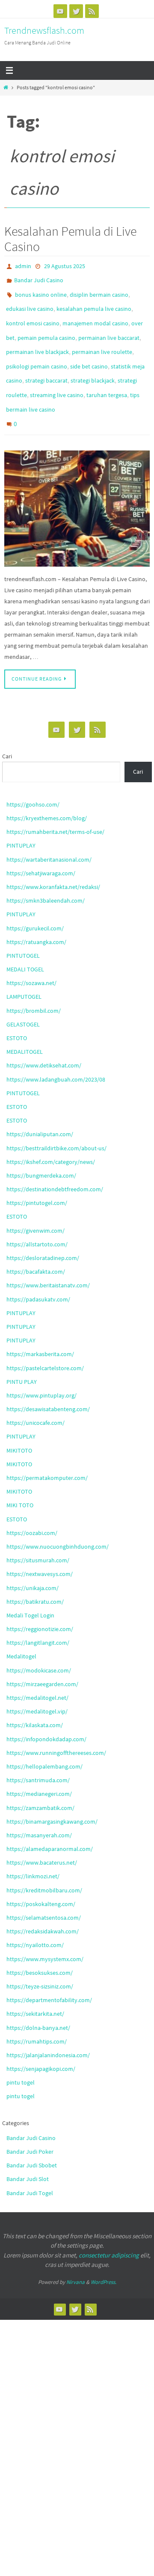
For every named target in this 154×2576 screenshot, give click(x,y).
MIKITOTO (19, 1426)
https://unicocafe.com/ (36, 1398)
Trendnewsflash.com (44, 30)
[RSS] (92, 11)
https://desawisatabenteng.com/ (48, 1385)
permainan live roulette (102, 340)
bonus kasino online (41, 290)
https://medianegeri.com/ (39, 1769)
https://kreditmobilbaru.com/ (44, 1866)
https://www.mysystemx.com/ (45, 1934)
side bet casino (89, 352)
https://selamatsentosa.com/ (44, 1893)
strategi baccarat (46, 365)
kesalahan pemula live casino (94, 303)
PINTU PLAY (22, 1357)
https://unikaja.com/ (33, 1563)
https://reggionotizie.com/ (40, 1605)
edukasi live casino (30, 303)
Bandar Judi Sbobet (32, 2141)
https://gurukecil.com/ (35, 904)
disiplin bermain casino (99, 290)
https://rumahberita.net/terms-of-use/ (55, 807)
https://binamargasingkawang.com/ (52, 1797)
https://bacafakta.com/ (36, 1247)
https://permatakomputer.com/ (47, 1453)
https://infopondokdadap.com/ (46, 1714)
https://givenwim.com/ (36, 1206)
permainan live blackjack (37, 340)
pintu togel (21, 2058)
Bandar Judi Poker (30, 2127)
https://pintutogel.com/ (37, 1178)
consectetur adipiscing (109, 2231)
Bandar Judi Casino (39, 278)
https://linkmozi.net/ (33, 1852)
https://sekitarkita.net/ (35, 1989)
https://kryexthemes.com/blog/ (47, 794)
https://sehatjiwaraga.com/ (41, 849)
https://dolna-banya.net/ (38, 2003)
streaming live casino (57, 377)
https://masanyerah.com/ (39, 1811)
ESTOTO (17, 1014)
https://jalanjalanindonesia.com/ (48, 2031)
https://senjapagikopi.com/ (41, 2044)
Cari (7, 732)
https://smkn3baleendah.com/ (46, 876)
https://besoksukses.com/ (40, 1948)
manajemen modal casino (95, 315)
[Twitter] (76, 11)
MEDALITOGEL (25, 1027)
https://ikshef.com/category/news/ (51, 1137)
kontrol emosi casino (33, 315)
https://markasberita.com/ (40, 1330)
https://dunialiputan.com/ (40, 1110)
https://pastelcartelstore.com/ (45, 1343)
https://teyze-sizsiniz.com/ (40, 1962)
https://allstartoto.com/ (37, 1220)
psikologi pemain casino (37, 352)
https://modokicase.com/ (39, 1646)
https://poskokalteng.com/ (41, 1880)
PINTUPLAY (21, 821)
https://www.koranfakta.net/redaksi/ (53, 863)
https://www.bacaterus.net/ (42, 1838)
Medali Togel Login (30, 1591)
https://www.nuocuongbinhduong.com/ (58, 1522)
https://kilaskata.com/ (35, 1701)
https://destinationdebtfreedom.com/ (55, 1165)
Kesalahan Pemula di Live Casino (70, 239)
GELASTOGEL (23, 1000)
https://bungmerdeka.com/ (41, 1151)
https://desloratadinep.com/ (43, 1234)
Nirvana (76, 2258)
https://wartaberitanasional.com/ (49, 835)
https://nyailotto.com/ (35, 1921)
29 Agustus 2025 (65, 266)
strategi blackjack (93, 365)
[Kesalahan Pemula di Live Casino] (77, 484)
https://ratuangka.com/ (36, 918)
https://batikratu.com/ (35, 1577)
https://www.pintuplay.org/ (41, 1371)
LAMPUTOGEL (24, 972)
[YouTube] (60, 11)
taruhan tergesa (107, 377)
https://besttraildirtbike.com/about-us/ (56, 1123)
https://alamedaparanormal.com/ (50, 1825)
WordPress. (104, 2258)
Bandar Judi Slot (28, 2155)
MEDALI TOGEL (25, 945)
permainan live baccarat (109, 327)
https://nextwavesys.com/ (40, 1550)
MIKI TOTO (20, 1481)
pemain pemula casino (46, 327)
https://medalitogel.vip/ (37, 1687)
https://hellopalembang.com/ (44, 1742)
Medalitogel (21, 1632)
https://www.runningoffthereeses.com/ (56, 1728)
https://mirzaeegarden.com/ (42, 1660)
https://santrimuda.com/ (38, 1756)
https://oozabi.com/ (32, 1509)
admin (23, 266)
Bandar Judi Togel (30, 2168)
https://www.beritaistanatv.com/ (48, 1261)
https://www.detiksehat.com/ (44, 1041)
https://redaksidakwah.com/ (43, 1907)
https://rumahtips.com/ (37, 2017)
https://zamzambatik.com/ (40, 1783)
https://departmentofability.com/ (49, 1976)
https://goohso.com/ (33, 780)
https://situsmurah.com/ (38, 1536)
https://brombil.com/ (34, 986)
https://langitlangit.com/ (38, 1618)
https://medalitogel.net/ (37, 1673)
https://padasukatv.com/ (38, 1275)
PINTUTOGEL (23, 931)
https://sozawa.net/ (31, 959)
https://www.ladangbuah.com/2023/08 (56, 1055)
